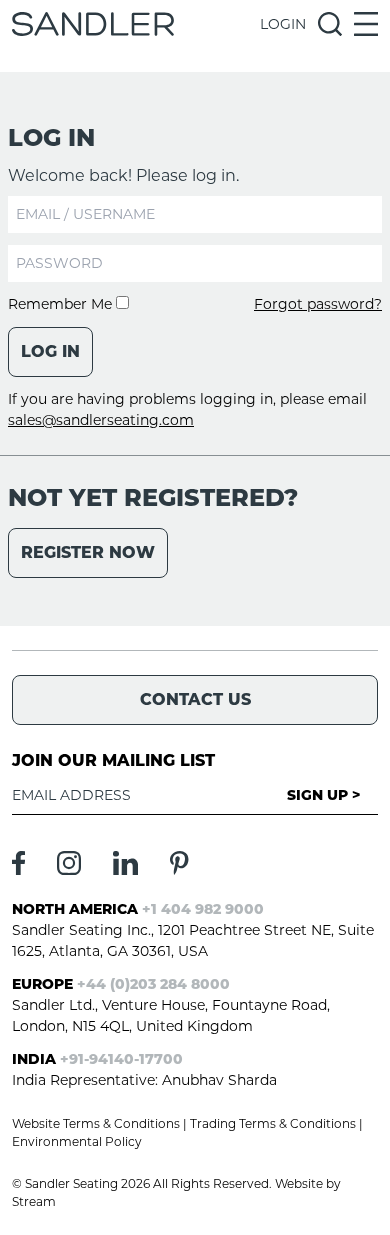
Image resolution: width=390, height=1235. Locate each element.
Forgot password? (318, 304)
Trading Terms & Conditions (273, 1123)
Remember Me (62, 304)
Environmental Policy (77, 1141)
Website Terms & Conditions (96, 1123)
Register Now (88, 552)
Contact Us (195, 699)
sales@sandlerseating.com (101, 420)
